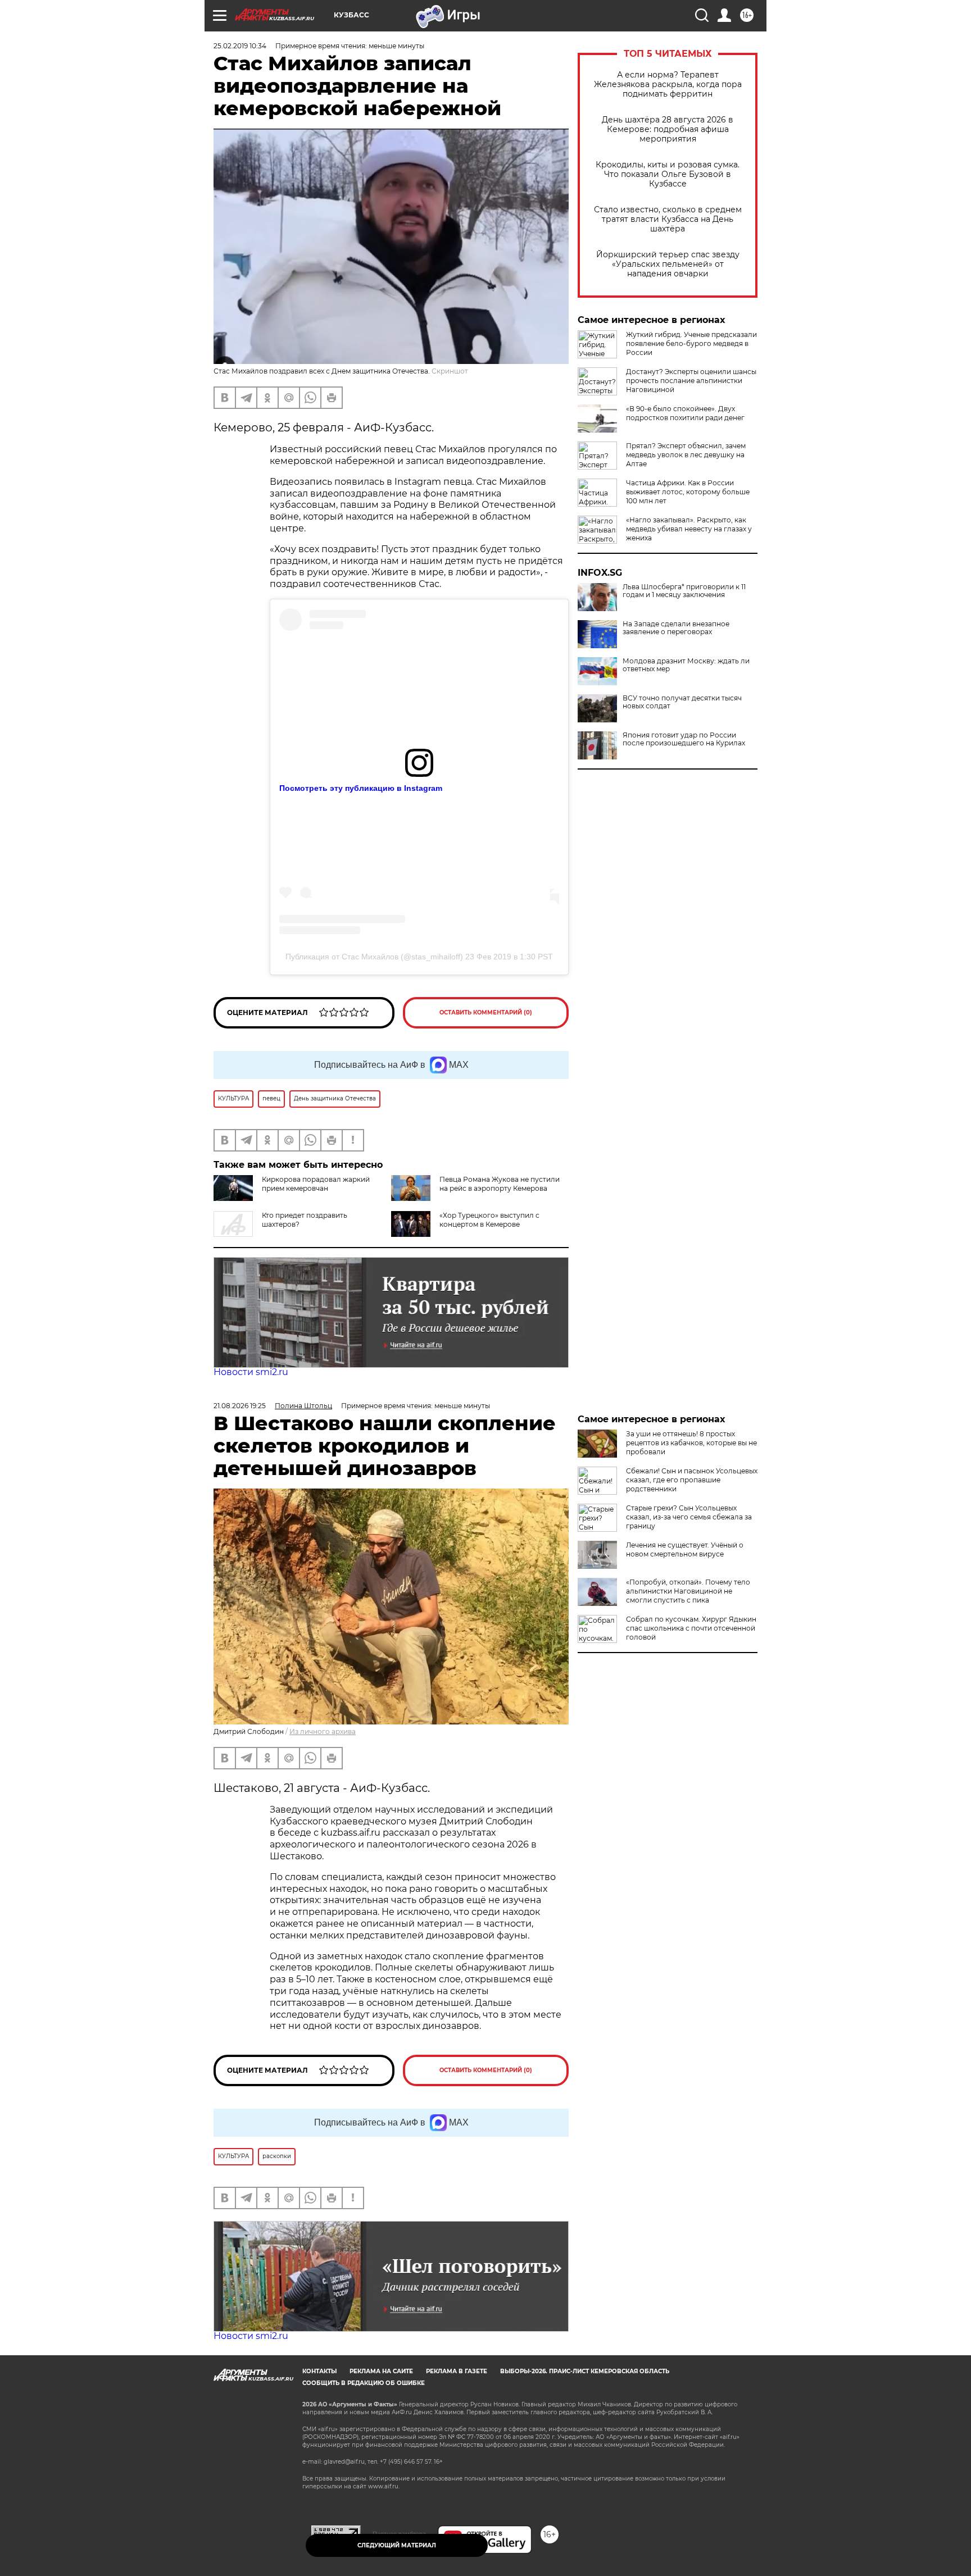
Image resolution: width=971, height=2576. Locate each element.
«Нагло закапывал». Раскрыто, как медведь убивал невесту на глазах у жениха (689, 529)
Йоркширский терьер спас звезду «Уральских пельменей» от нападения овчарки (668, 264)
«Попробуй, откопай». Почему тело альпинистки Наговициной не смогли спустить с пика (688, 1591)
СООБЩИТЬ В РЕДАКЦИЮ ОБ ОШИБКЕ (364, 2383)
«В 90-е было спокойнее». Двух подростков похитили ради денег (685, 413)
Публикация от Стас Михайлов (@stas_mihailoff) (374, 957)
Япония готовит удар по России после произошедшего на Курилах (684, 739)
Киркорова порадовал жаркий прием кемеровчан (316, 1184)
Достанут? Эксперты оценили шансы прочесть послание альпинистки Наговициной (691, 381)
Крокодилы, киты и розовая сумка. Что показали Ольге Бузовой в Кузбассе (668, 174)
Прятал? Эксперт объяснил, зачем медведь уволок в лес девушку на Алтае (686, 455)
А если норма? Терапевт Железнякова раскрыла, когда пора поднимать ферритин (668, 85)
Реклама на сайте (381, 2371)
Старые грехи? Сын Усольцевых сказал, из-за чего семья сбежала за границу (689, 1517)
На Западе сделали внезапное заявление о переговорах (676, 628)
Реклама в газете (457, 2371)
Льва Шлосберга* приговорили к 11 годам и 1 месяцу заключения (684, 591)
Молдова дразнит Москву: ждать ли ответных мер (686, 665)
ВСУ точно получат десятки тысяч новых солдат (682, 702)
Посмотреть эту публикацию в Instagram (361, 788)
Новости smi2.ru (251, 1372)
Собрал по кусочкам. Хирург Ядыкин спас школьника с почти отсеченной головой (691, 1628)
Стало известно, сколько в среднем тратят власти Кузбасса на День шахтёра (668, 219)
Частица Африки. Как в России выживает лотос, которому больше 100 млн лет (688, 492)
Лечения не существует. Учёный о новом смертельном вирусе (685, 1549)
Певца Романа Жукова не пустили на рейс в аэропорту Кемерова (500, 1184)
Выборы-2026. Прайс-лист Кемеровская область (585, 2371)
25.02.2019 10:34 (240, 46)
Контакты (319, 2371)
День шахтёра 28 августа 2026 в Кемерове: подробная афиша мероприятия (668, 129)
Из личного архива (323, 1731)
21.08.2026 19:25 (240, 1406)
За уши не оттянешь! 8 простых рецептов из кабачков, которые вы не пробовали (691, 1443)
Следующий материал (397, 2545)
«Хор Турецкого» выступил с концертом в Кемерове (489, 1220)
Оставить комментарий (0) (486, 1012)
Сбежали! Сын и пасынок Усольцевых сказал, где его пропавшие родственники (692, 1480)
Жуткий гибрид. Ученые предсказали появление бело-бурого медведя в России (691, 343)
